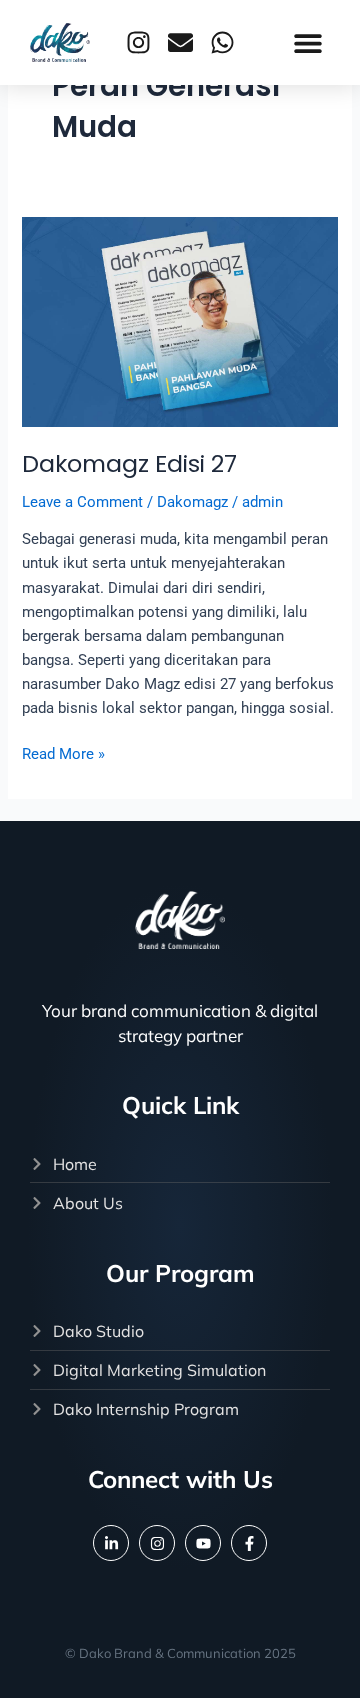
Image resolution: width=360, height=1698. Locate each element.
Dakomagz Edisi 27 (129, 463)
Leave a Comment (82, 502)
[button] (307, 42)
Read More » (63, 752)
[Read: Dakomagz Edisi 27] (179, 321)
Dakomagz (192, 502)
